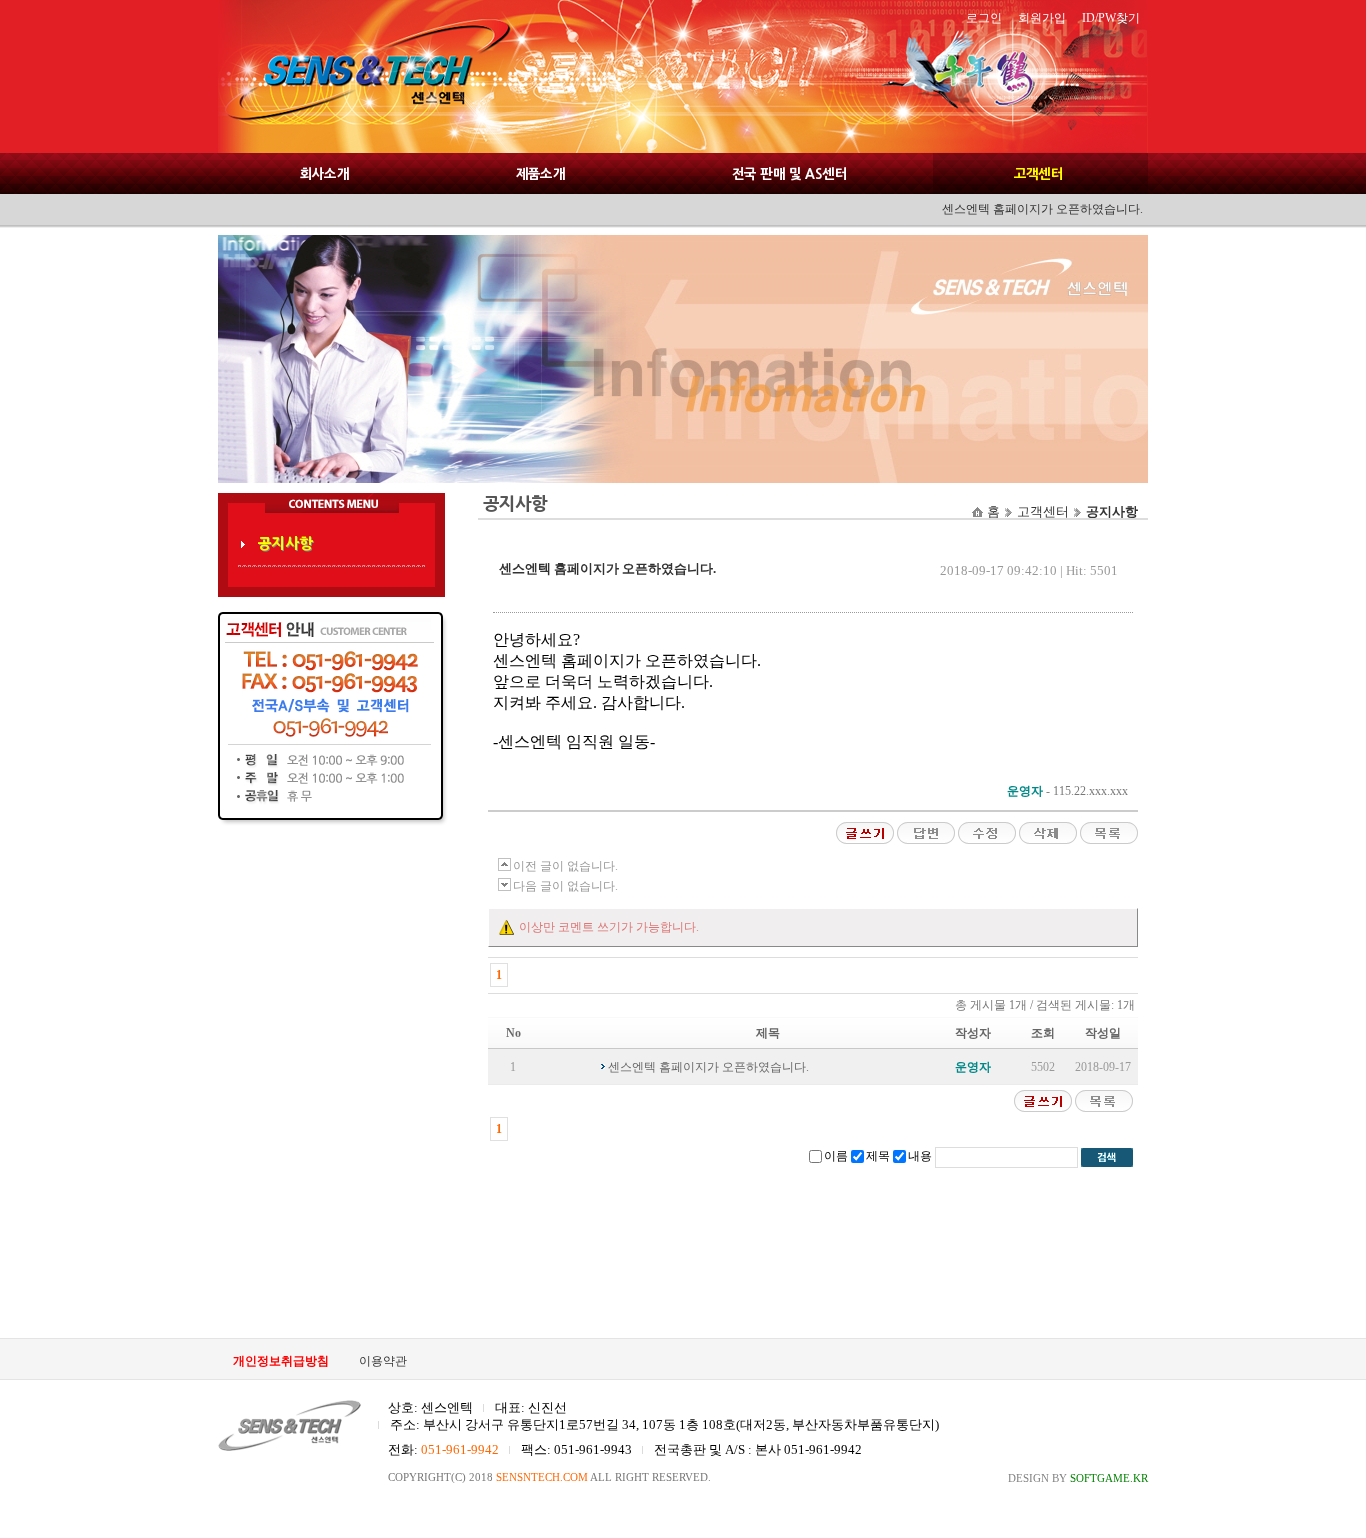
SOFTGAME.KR (1109, 1478)
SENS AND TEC (363, 77)
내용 (920, 1156)
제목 (878, 1156)
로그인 (984, 18)
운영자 (1025, 791)
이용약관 (383, 1361)
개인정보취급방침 (281, 1361)
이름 (836, 1156)
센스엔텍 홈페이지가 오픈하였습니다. (708, 1067)
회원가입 (1042, 18)
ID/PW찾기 (1111, 18)
